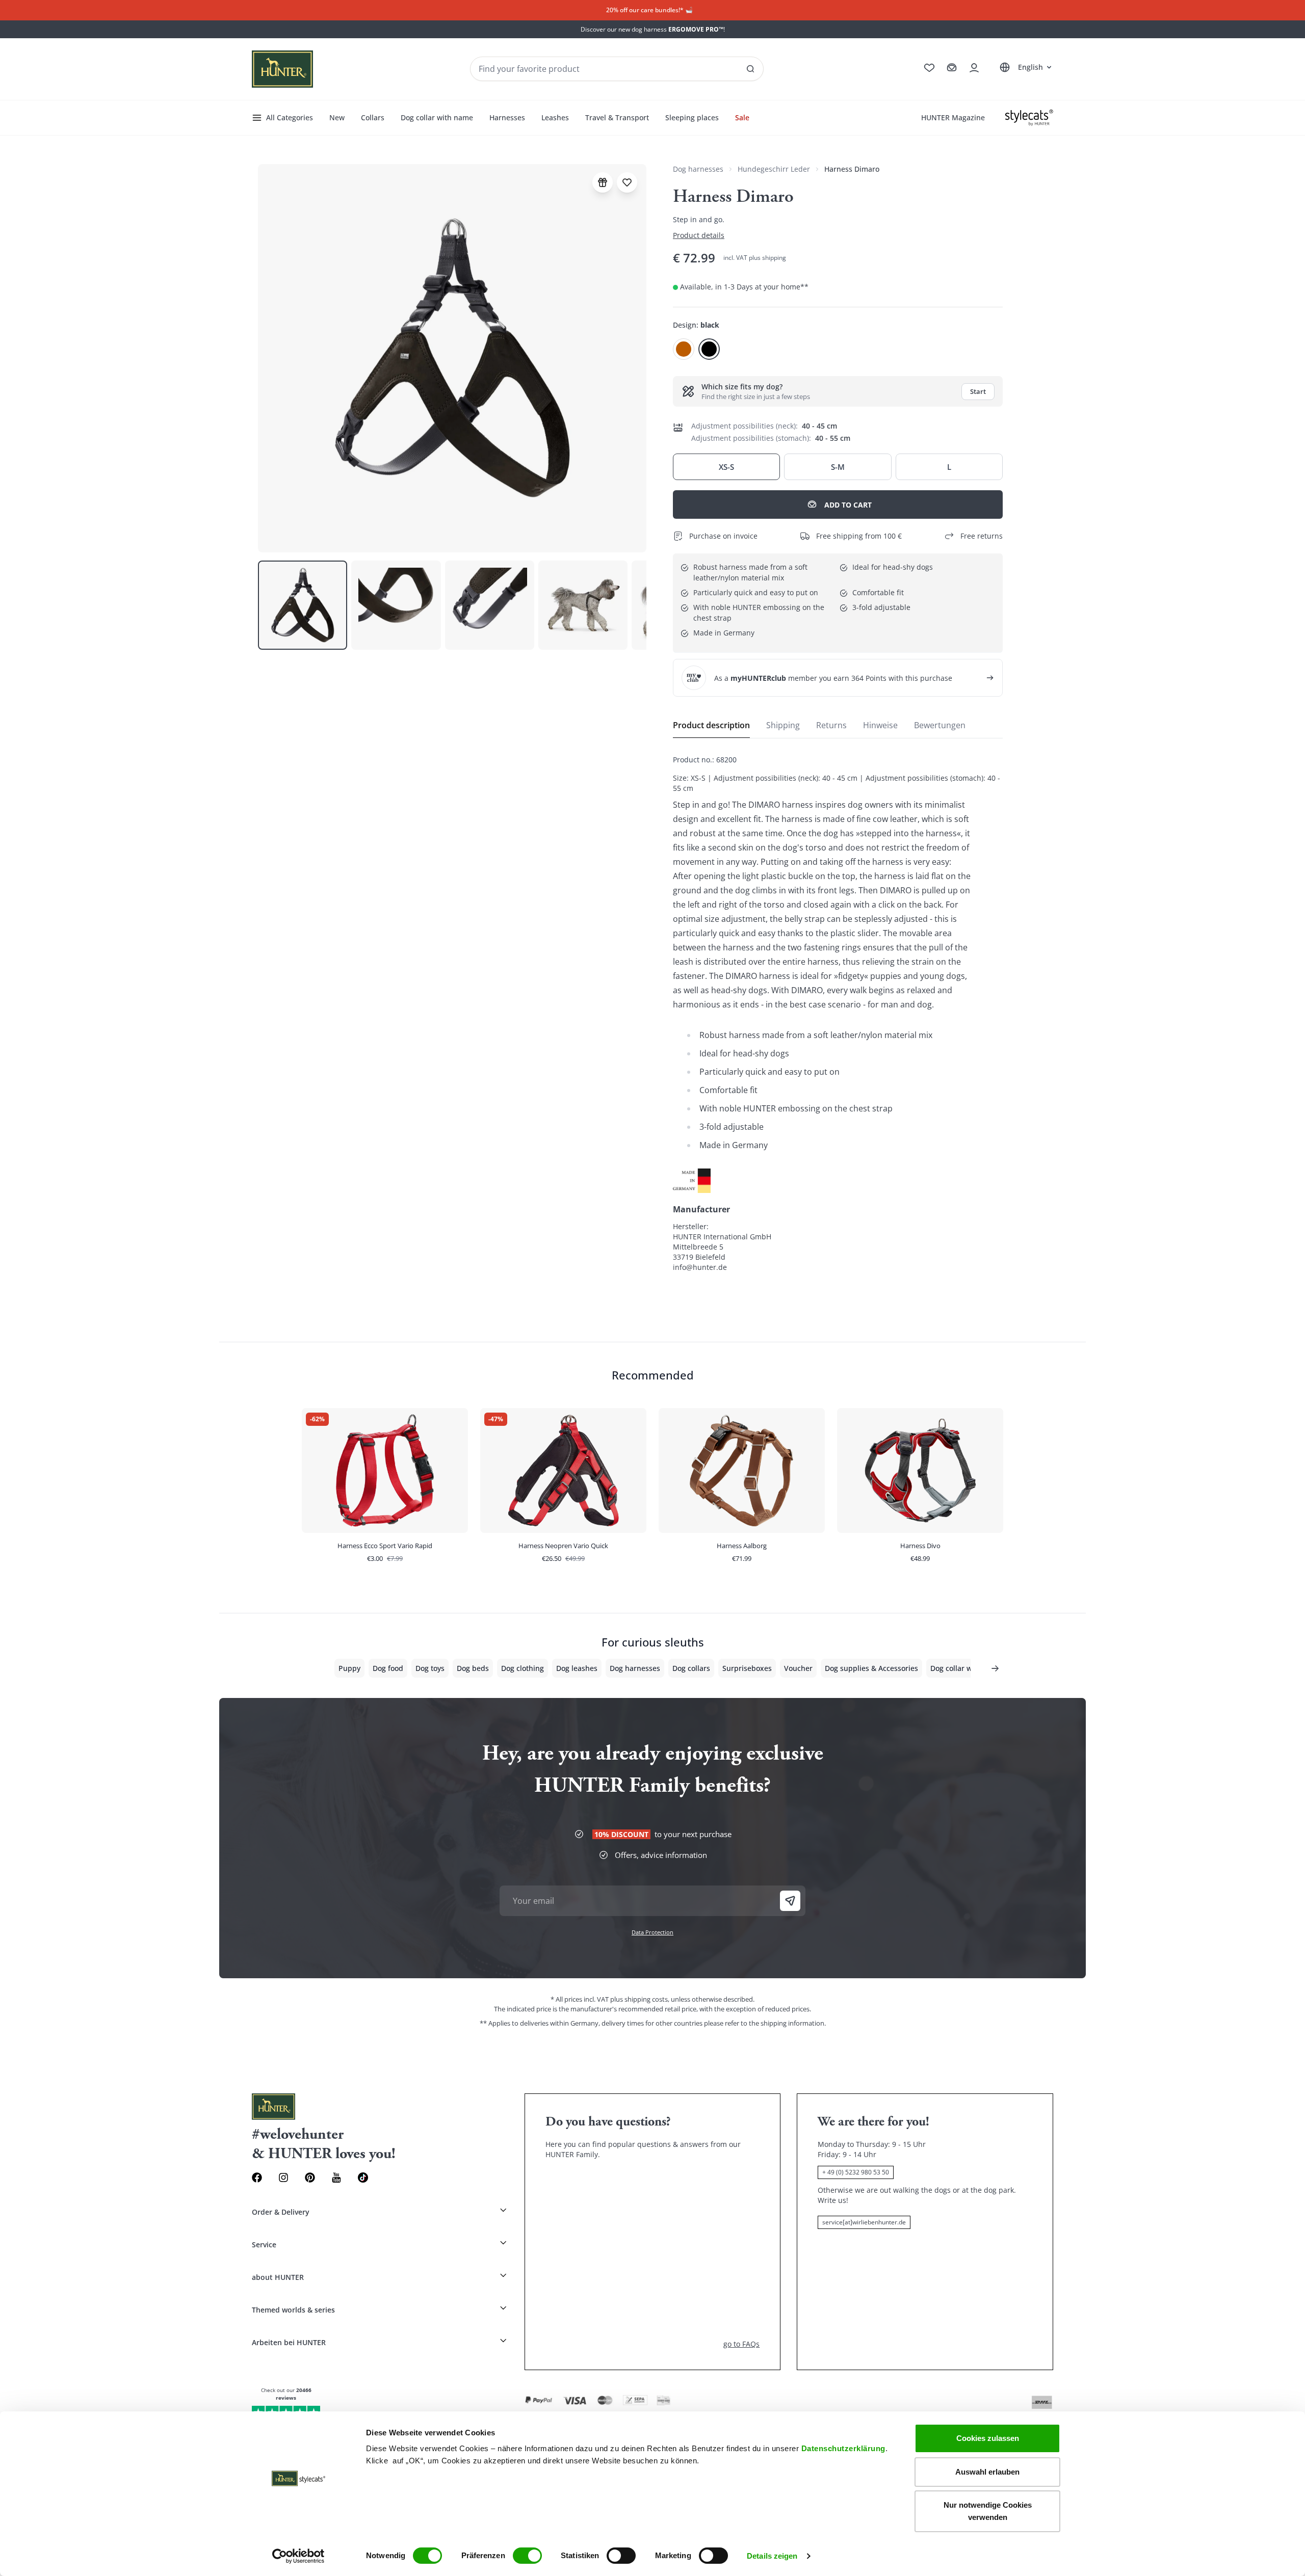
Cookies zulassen (988, 2438)
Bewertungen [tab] (940, 725)
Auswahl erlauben (987, 2472)
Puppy (349, 1668)
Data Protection (652, 1932)
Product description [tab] (711, 725)
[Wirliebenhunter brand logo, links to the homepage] (282, 69)
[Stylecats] (1029, 118)
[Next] (995, 1668)
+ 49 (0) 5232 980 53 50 (856, 2172)
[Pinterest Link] (310, 2177)
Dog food (388, 1668)
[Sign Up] (790, 1901)
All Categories (290, 117)
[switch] (527, 2556)
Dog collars (691, 1668)
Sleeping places (692, 117)
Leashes (555, 117)
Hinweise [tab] (880, 725)
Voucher (798, 1668)
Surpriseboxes (747, 1668)
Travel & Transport (617, 117)
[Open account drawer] (974, 68)
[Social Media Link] (363, 2177)
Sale (742, 117)
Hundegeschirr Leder (774, 169)
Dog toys (430, 1668)
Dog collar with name (437, 117)
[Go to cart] (952, 68)
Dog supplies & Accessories (871, 1668)
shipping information (792, 2023)
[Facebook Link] (257, 2177)
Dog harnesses (698, 169)
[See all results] (750, 69)
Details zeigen (772, 2556)
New (337, 117)
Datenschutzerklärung (843, 2448)
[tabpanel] (838, 1014)
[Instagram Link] (283, 2177)
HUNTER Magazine (953, 117)
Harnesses (507, 117)
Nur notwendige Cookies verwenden (988, 2511)
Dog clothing (523, 1668)
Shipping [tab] (783, 725)
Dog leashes (577, 1668)
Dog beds (473, 1668)
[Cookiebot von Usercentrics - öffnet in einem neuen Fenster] (298, 2556)
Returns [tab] (831, 725)
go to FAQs (741, 2344)
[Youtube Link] (336, 2177)
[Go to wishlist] (929, 68)
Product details (699, 235)
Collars (373, 117)
